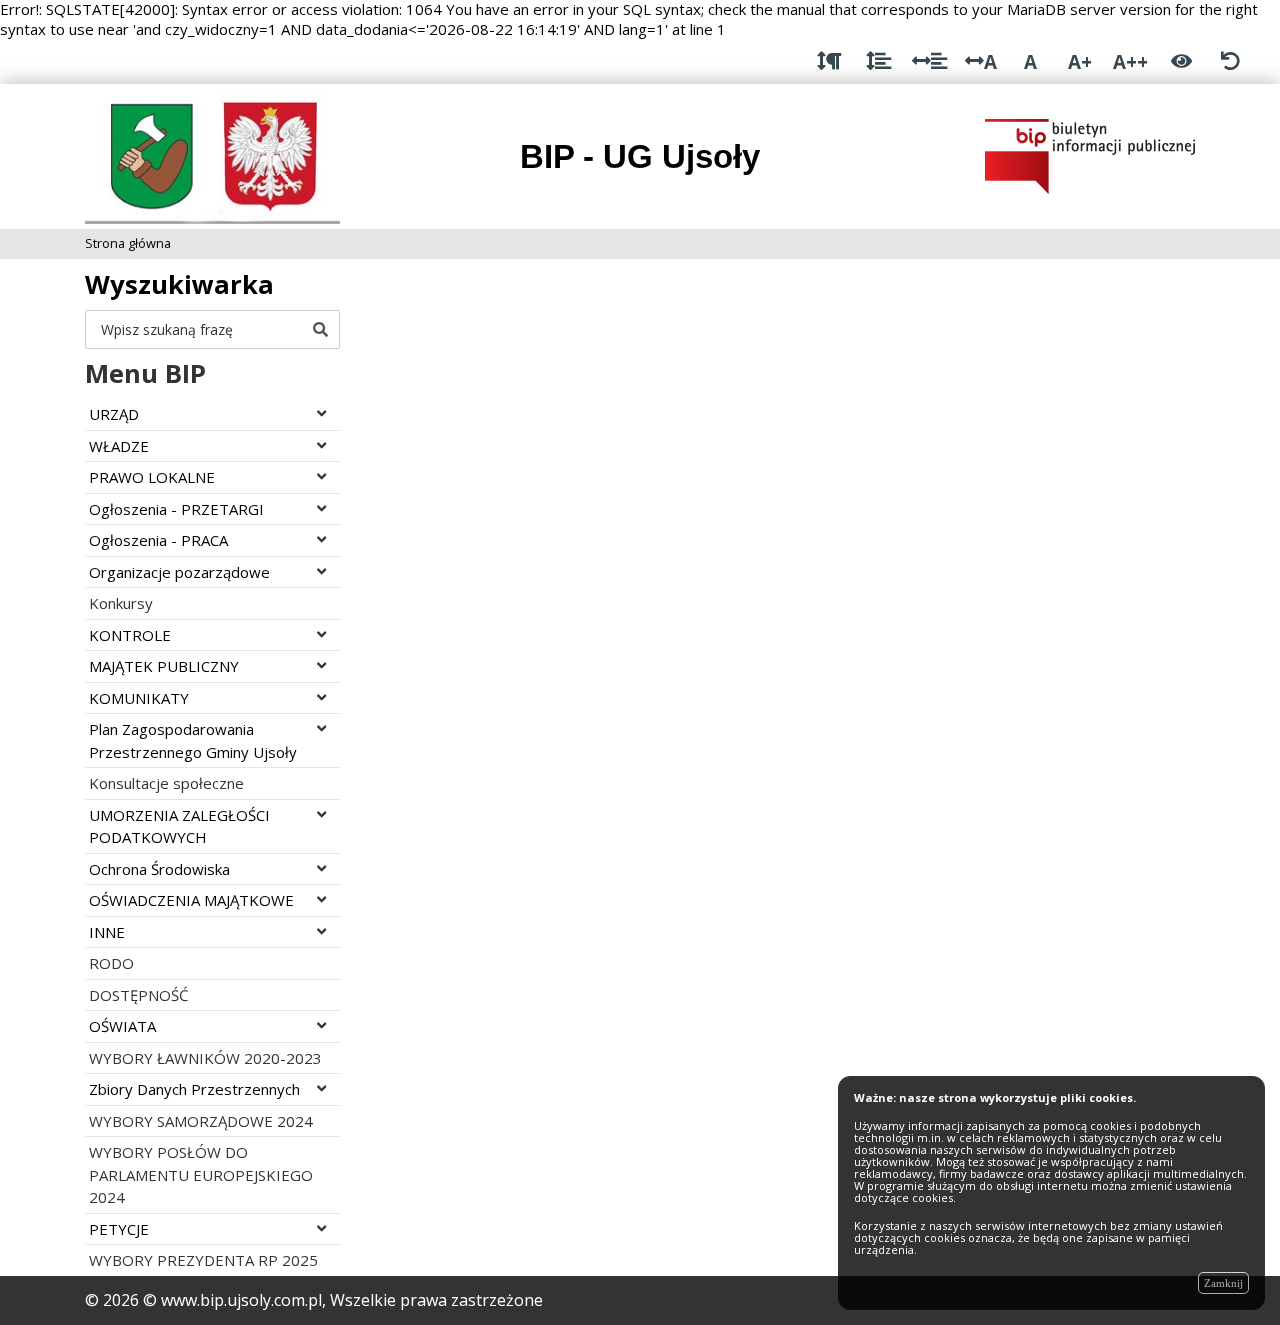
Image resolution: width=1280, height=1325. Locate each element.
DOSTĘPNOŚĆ (138, 995)
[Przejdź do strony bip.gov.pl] (1090, 155)
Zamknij (1223, 1283)
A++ (1130, 61)
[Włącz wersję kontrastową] (1181, 61)
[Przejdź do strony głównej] (212, 155)
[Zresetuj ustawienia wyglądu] (1230, 61)
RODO (111, 963)
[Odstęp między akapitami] (829, 61)
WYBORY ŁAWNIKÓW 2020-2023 (205, 1058)
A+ (1080, 61)
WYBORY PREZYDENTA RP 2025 (203, 1260)
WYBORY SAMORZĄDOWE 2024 (201, 1121)
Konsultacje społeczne (166, 783)
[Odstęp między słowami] (929, 61)
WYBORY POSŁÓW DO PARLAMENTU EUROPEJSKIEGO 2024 (201, 1174)
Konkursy (121, 603)
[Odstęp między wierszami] (878, 61)
